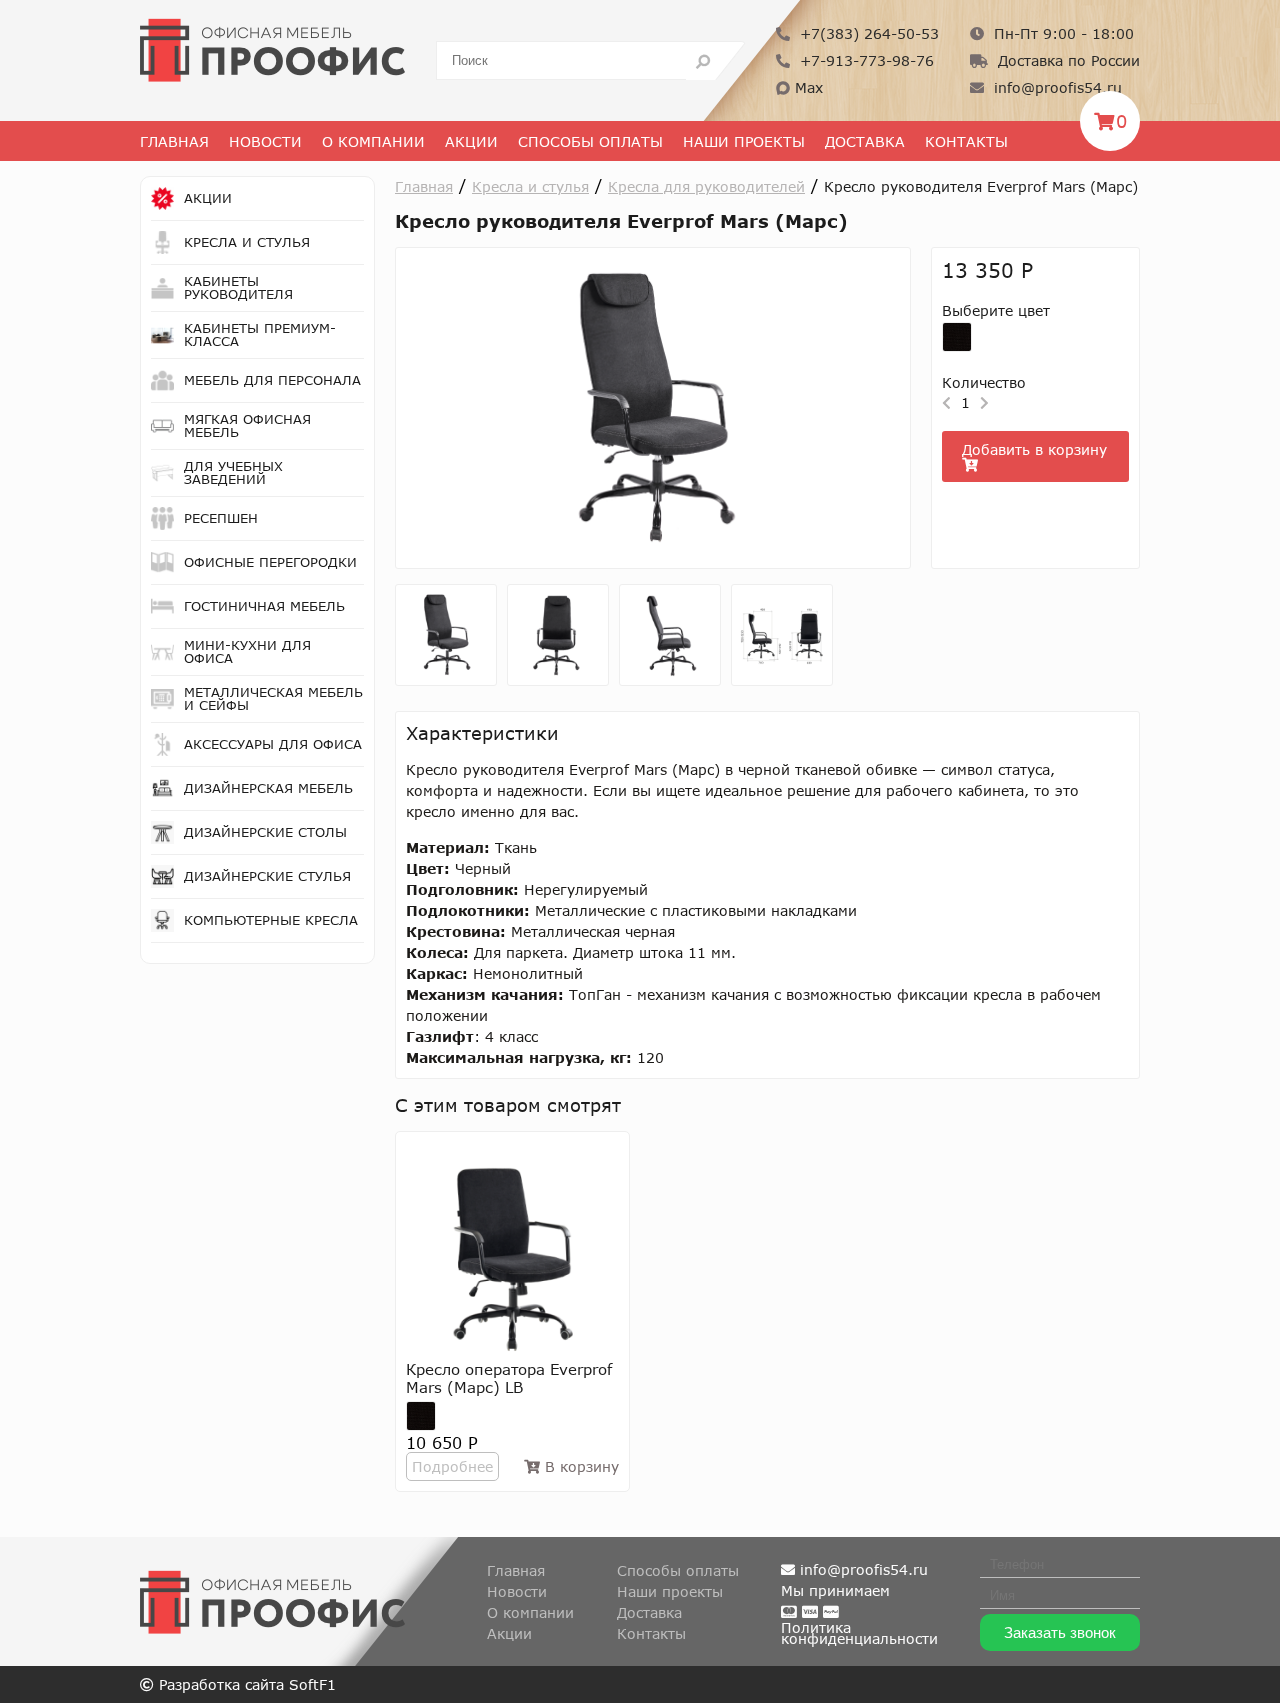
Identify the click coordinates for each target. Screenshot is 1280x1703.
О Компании (373, 141)
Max (806, 87)
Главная (174, 141)
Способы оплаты (590, 141)
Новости (265, 141)
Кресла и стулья (530, 186)
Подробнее (452, 1466)
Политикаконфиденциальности (859, 1633)
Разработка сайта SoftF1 (245, 1684)
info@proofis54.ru (1055, 87)
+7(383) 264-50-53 (867, 33)
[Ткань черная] (957, 337)
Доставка (865, 141)
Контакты (966, 141)
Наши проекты (744, 141)
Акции (471, 141)
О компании (530, 1612)
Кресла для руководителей (706, 186)
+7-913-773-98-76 (864, 60)
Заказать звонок (1060, 1632)
